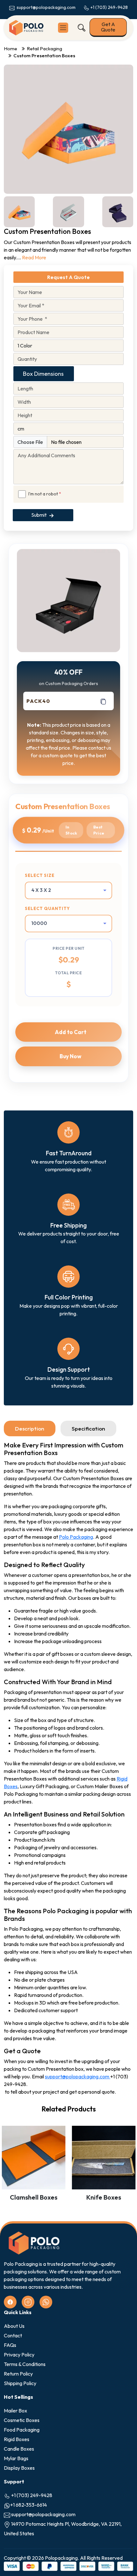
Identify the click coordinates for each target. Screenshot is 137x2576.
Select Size (40, 875)
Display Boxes (19, 2468)
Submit (39, 515)
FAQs (10, 2345)
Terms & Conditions (25, 2364)
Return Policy (18, 2374)
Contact (13, 2335)
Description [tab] (30, 1428)
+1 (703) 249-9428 (109, 7)
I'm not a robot (45, 494)
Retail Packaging (44, 49)
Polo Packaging (76, 1537)
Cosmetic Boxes (22, 2420)
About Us (14, 2326)
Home (11, 49)
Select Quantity (47, 908)
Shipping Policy (20, 2383)
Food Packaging (22, 2430)
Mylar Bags (16, 2458)
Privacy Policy (19, 2355)
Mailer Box (15, 2411)
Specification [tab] (88, 1428)
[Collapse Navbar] (63, 28)
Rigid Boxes (17, 2439)
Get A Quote (108, 27)
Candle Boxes (19, 2449)
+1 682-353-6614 (29, 2505)
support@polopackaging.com (45, 7)
